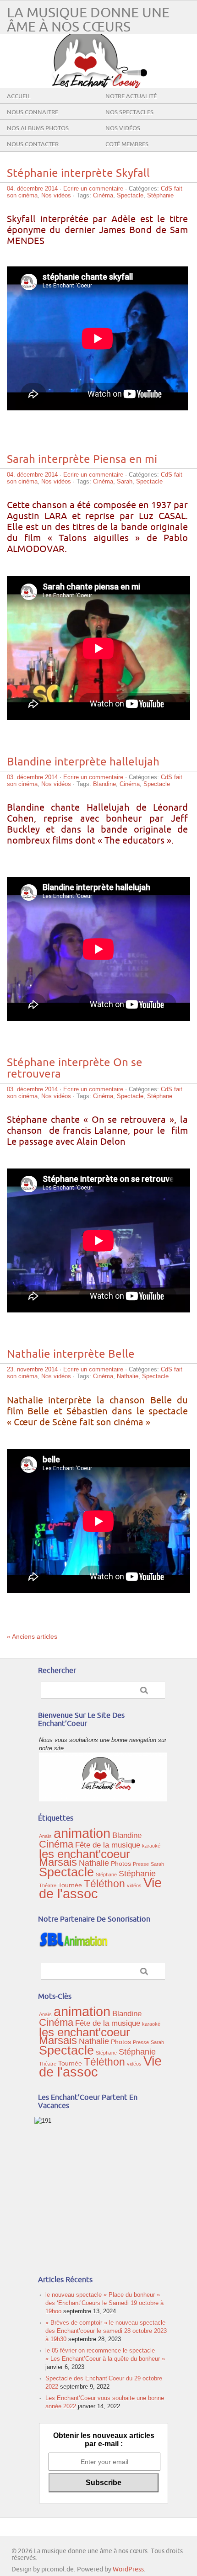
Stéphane (160, 1096)
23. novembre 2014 (32, 1369)
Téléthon (104, 1884)
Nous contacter (33, 144)
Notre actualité (131, 96)
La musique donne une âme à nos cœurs (88, 20)
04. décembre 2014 (32, 189)
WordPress (128, 2569)
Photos (121, 1864)
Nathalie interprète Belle (71, 1354)
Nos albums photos (38, 128)
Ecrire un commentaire (93, 189)
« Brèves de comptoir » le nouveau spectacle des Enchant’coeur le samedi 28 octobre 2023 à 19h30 (106, 2331)
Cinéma (103, 195)
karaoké (151, 1846)
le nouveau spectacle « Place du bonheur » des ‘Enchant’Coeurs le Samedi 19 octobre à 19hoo (104, 2303)
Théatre (48, 1886)
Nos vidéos (123, 128)
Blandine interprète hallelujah (83, 762)
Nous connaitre (33, 112)
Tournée (70, 1885)
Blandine (104, 784)
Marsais (58, 1862)
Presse (141, 1864)
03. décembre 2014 (32, 777)
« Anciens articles (32, 1636)
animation (82, 1833)
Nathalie (128, 1376)
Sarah (125, 481)
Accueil (19, 96)
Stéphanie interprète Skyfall (78, 173)
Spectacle (130, 195)
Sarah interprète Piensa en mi (82, 459)
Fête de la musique (108, 1845)
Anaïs (45, 1836)
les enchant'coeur (85, 1854)
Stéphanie (160, 195)
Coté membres (127, 144)
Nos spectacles (129, 112)
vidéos (134, 1886)
